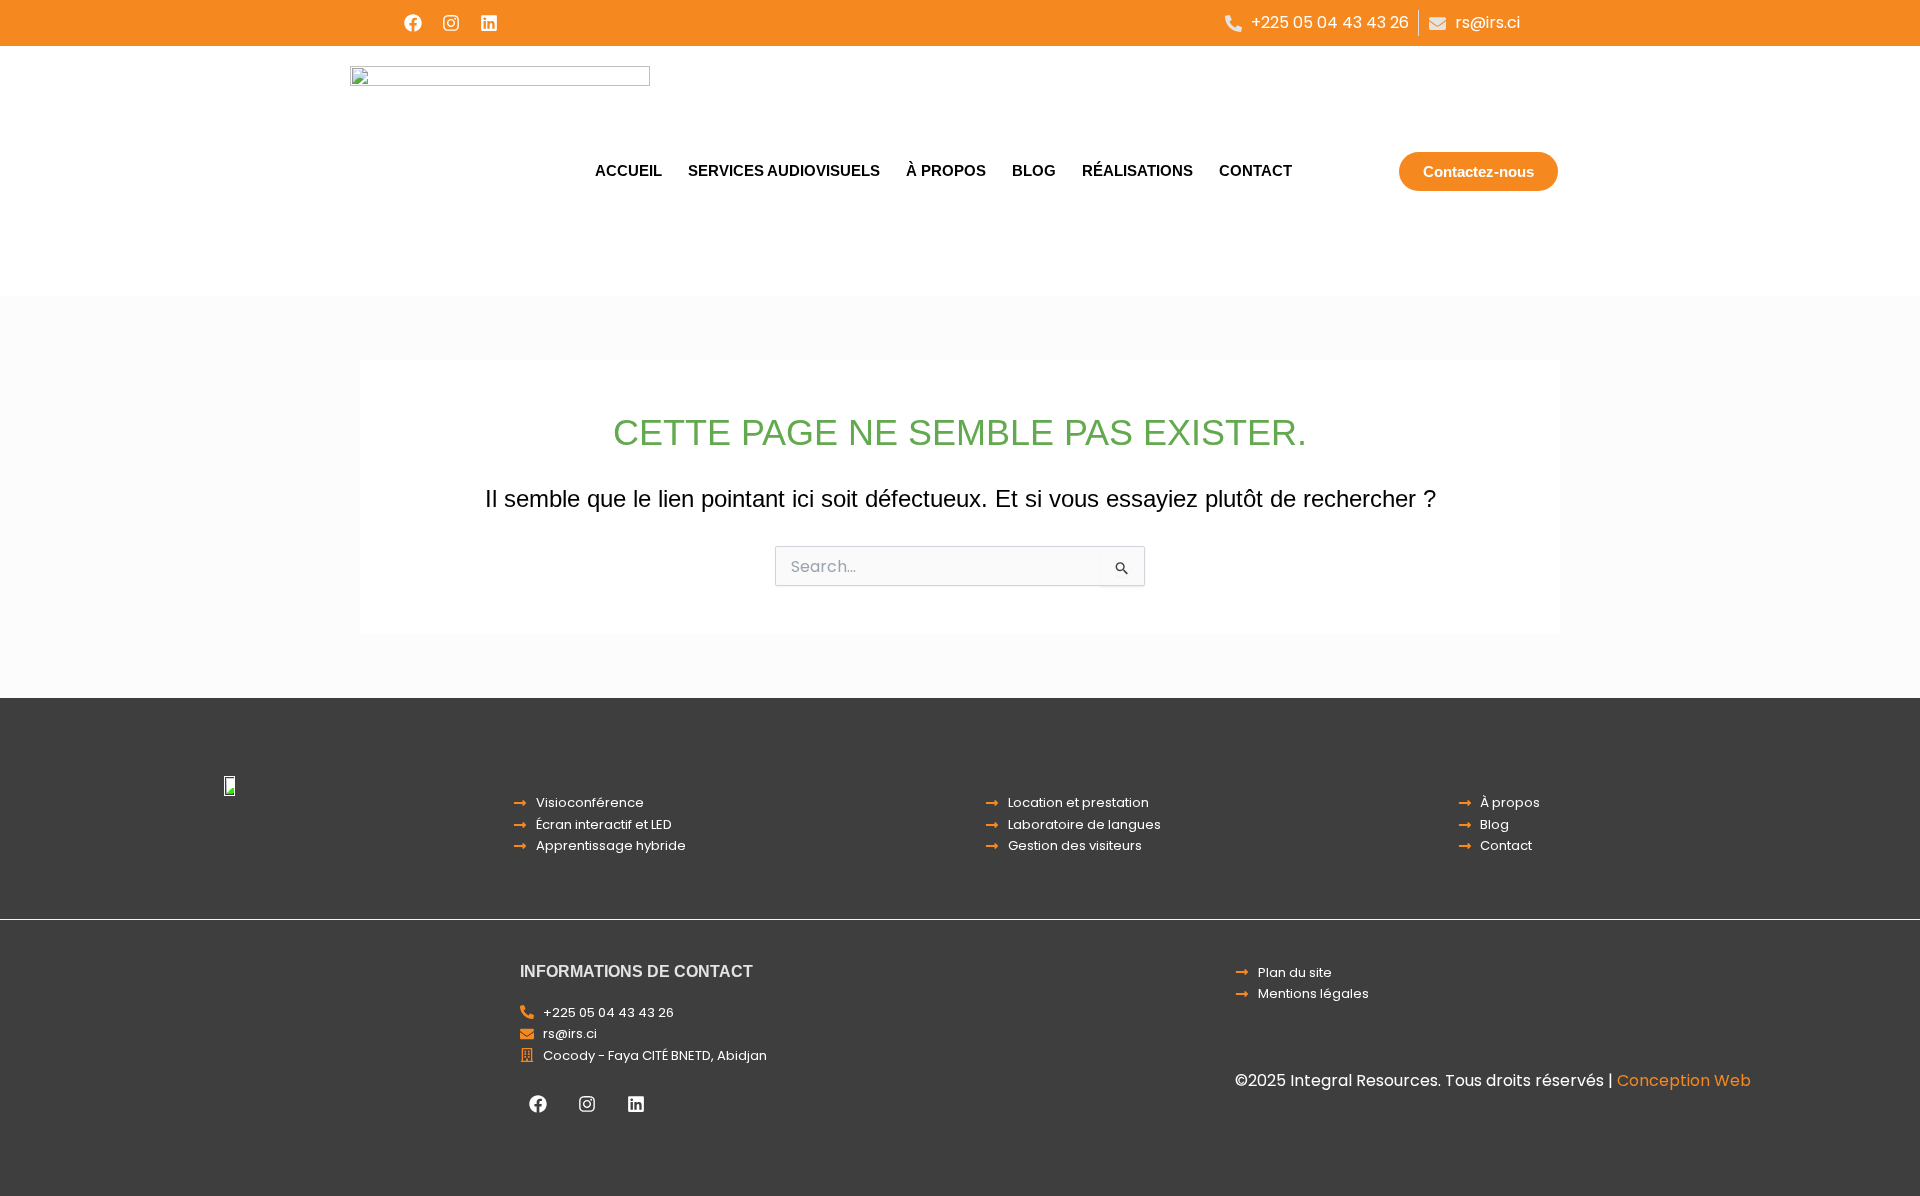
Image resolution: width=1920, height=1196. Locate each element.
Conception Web (1684, 1080)
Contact (1255, 170)
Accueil (628, 170)
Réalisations (1137, 170)
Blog (1034, 170)
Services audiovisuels (784, 170)
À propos (946, 170)
